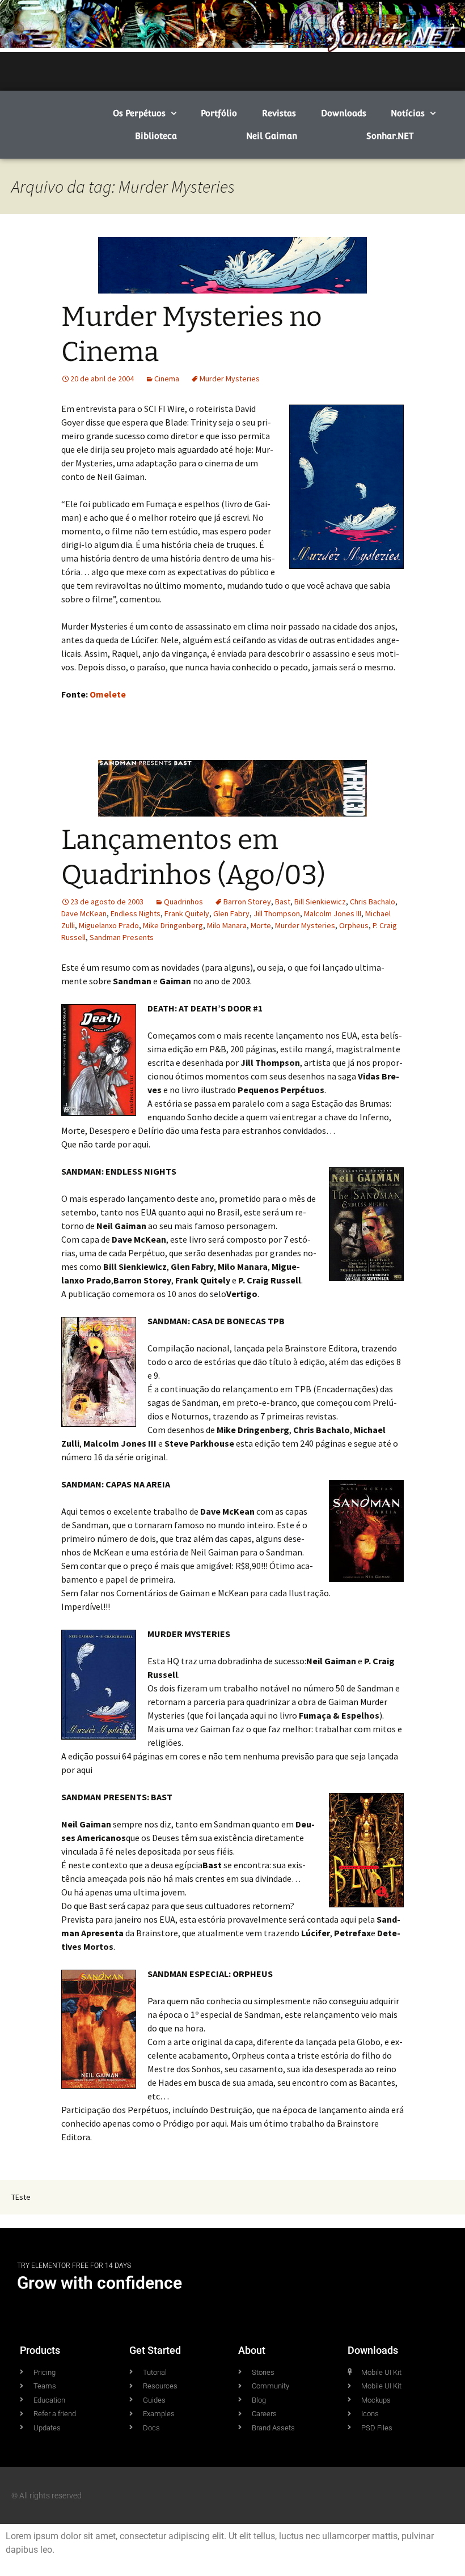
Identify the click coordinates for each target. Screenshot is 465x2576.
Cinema (167, 379)
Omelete (108, 694)
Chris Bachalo (373, 902)
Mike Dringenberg (173, 925)
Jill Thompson (277, 913)
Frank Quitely (187, 913)
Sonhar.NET (390, 136)
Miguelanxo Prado (109, 925)
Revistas (279, 113)
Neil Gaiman (272, 136)
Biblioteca (156, 136)
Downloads (344, 113)
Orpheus (354, 925)
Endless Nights (136, 913)
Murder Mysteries (230, 379)
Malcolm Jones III (333, 913)
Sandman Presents (122, 937)
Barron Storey (247, 902)
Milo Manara (227, 925)
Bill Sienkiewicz (320, 902)
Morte (261, 925)
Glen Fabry (231, 913)
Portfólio (219, 113)
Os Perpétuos (139, 113)
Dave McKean (84, 913)
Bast (283, 902)
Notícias (408, 113)
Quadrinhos (183, 902)
